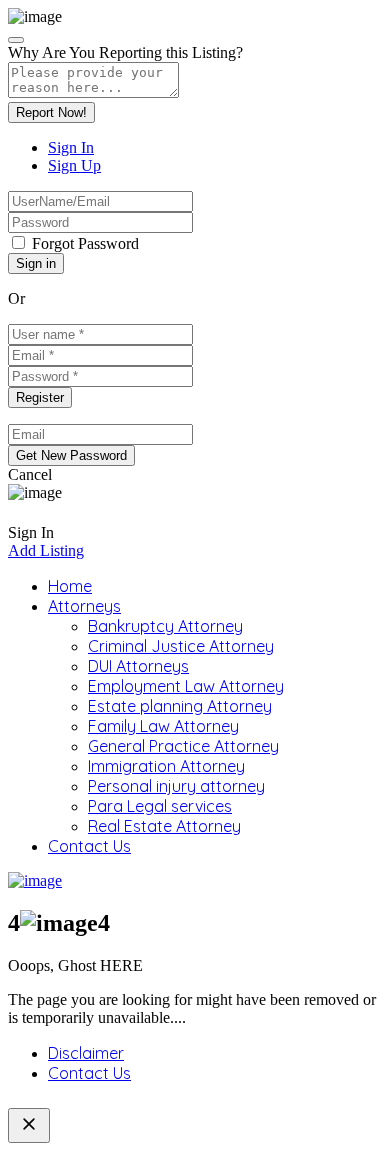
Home (70, 586)
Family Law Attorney (163, 726)
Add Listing (46, 550)
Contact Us (89, 846)
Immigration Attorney (166, 766)
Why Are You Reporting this (125, 52)
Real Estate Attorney (164, 826)
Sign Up (74, 165)
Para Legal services (160, 806)
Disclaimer (86, 1053)
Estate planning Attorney (180, 706)
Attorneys (84, 606)
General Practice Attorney (183, 746)
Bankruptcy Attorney (165, 626)
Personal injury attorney (176, 786)
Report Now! (51, 112)
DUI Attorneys (138, 666)
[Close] (16, 40)
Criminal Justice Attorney (181, 646)
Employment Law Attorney (186, 686)
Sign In (71, 147)
